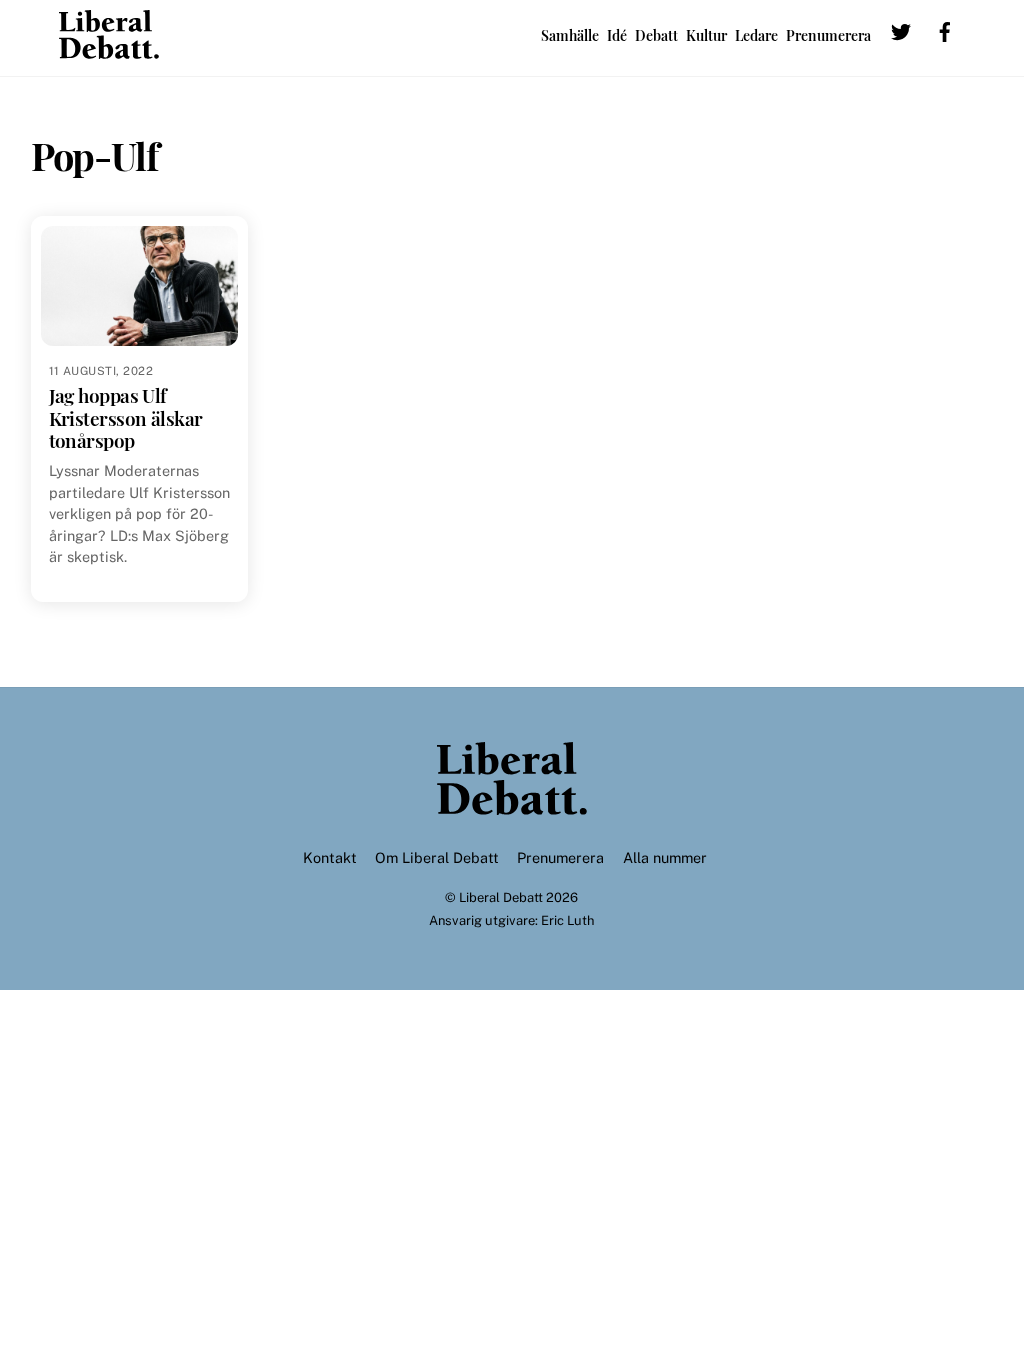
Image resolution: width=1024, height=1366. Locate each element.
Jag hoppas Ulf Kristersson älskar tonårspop (126, 418)
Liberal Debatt (501, 897)
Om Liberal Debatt (437, 857)
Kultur (706, 35)
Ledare (756, 35)
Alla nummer (665, 857)
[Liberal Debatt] (109, 49)
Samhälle (570, 35)
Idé (617, 35)
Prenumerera (828, 35)
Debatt (656, 35)
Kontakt (330, 857)
